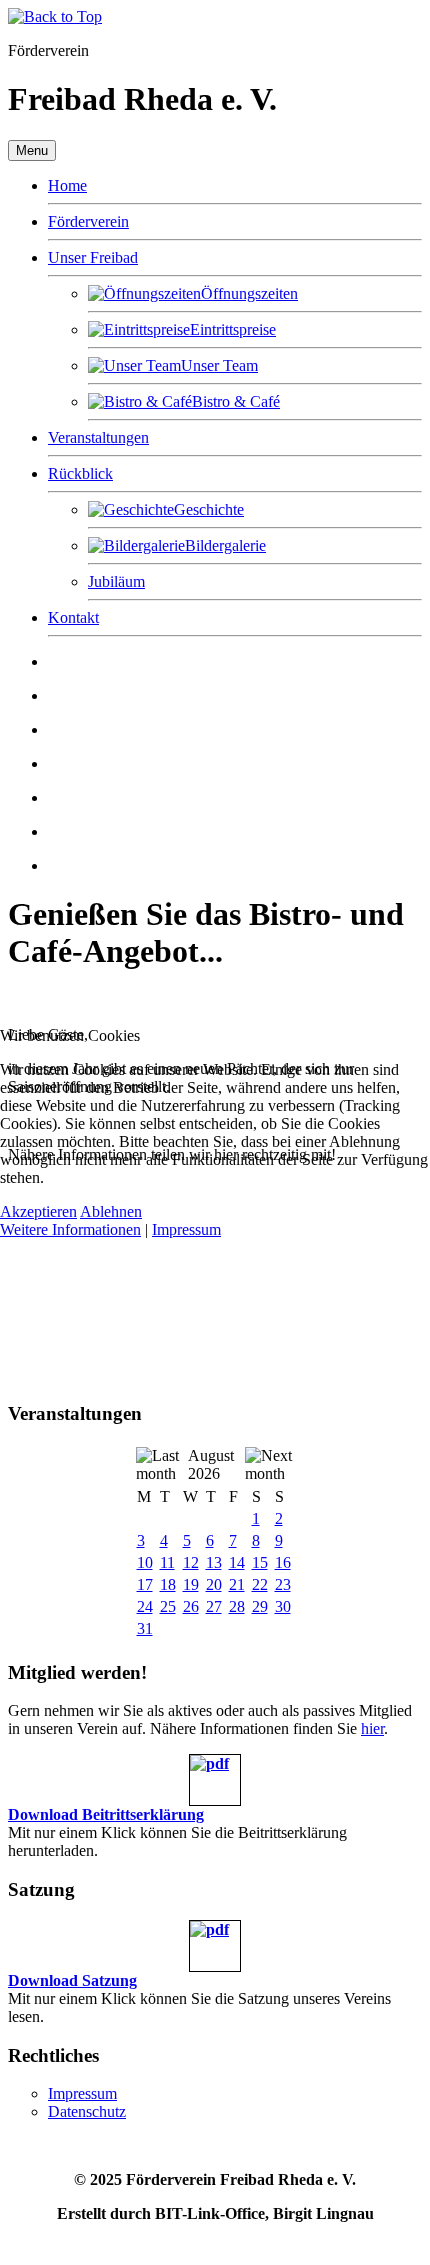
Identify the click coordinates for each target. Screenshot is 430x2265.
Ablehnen (111, 1211)
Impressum (186, 1229)
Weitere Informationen (70, 1229)
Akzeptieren (38, 1211)
